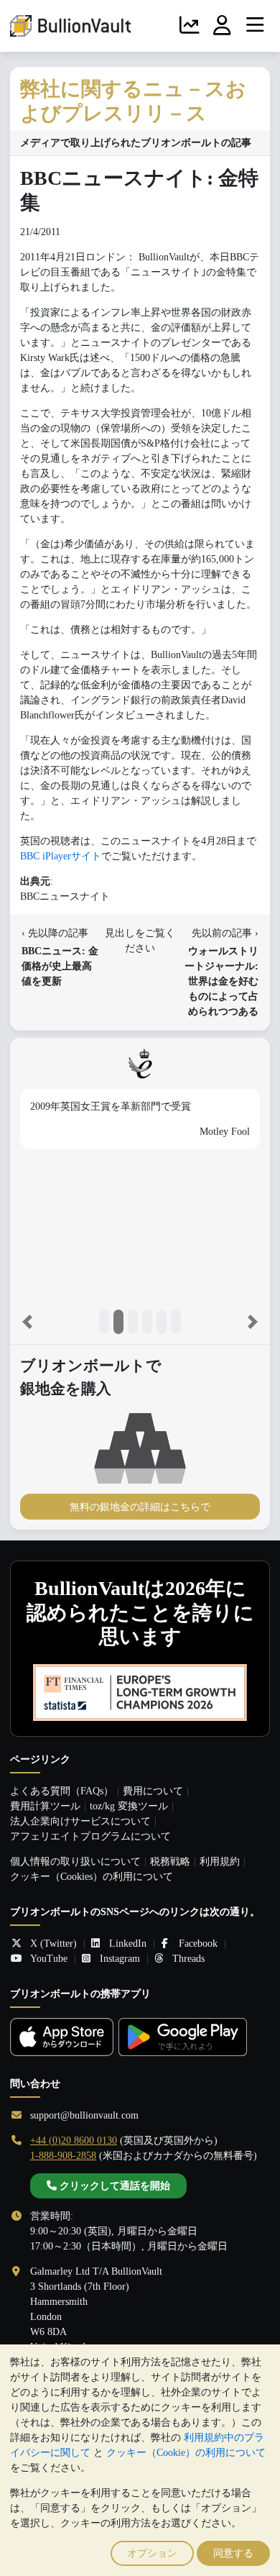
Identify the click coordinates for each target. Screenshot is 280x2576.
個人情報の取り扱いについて (75, 1862)
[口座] (223, 26)
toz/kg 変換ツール (129, 1806)
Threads (188, 1959)
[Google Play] (183, 2037)
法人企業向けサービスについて (80, 1821)
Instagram (120, 1959)
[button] (27, 1322)
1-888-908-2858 (63, 2156)
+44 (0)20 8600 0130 (74, 2141)
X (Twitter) (53, 1944)
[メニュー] (255, 26)
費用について (153, 1791)
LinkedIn (128, 1944)
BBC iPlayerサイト (61, 856)
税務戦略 (170, 1862)
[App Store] (62, 2037)
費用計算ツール (45, 1806)
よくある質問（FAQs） (62, 1791)
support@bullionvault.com (84, 2115)
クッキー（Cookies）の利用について (92, 1877)
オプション (152, 2553)
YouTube (49, 1959)
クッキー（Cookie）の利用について (186, 2453)
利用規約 (220, 1862)
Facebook (198, 1944)
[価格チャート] (190, 26)
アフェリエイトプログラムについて (90, 1836)
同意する (233, 2553)
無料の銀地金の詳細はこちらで (140, 1507)
